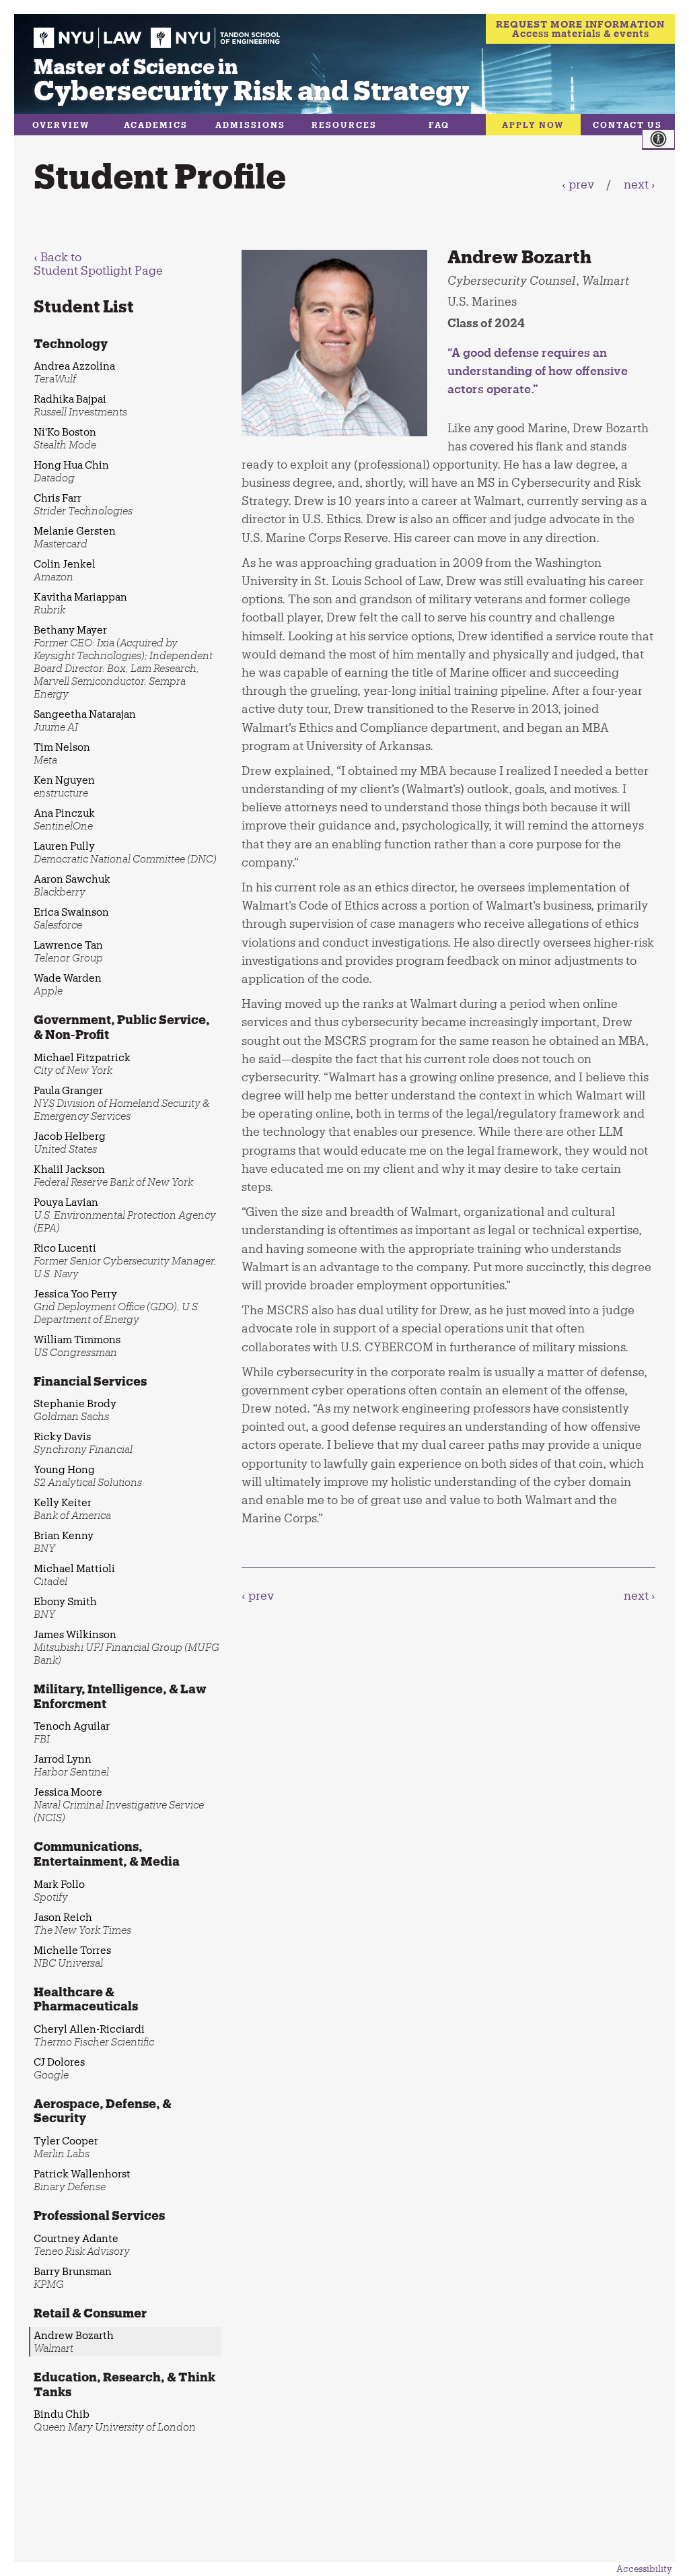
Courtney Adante (82, 2244)
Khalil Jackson (113, 1175)
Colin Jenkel (65, 570)
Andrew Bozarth (74, 2341)
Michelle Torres (72, 1956)
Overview (61, 125)
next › (640, 184)
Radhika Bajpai (80, 405)
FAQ (439, 125)
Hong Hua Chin (71, 471)
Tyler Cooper (66, 2147)
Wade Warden (68, 984)
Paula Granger (122, 1103)
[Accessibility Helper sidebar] (665, 139)
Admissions (250, 125)
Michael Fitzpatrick (82, 1063)
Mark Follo (59, 1890)
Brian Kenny (64, 1541)
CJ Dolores (59, 2068)
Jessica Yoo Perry (117, 1306)
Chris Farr (83, 504)
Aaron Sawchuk (72, 885)
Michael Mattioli (74, 1574)
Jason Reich (82, 1923)
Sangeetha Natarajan (85, 720)
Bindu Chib (115, 2420)
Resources (344, 125)
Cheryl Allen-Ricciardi (94, 2035)
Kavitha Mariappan (80, 603)
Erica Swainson (71, 918)
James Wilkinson (126, 1647)
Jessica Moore (119, 1804)
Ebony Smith (65, 1607)
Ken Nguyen (64, 786)
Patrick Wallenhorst (82, 2180)
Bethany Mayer (123, 662)
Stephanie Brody (75, 1410)
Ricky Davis (83, 1443)
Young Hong (88, 1476)
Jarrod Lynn (71, 1765)
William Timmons (77, 1346)
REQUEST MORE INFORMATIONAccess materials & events (580, 29)
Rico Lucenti (125, 1260)
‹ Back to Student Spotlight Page (98, 263)
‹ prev (578, 184)
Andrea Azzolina (74, 372)
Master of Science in (252, 79)
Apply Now (533, 125)
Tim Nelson (62, 753)
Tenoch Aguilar (72, 1732)
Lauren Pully (125, 852)
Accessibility (644, 2569)
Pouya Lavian (125, 1215)
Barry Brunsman (73, 2277)
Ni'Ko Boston (65, 438)
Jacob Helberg (70, 1142)
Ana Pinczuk (64, 819)
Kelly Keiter (72, 1509)
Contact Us (627, 125)
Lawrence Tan (68, 951)
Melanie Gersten (75, 537)
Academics (156, 125)
